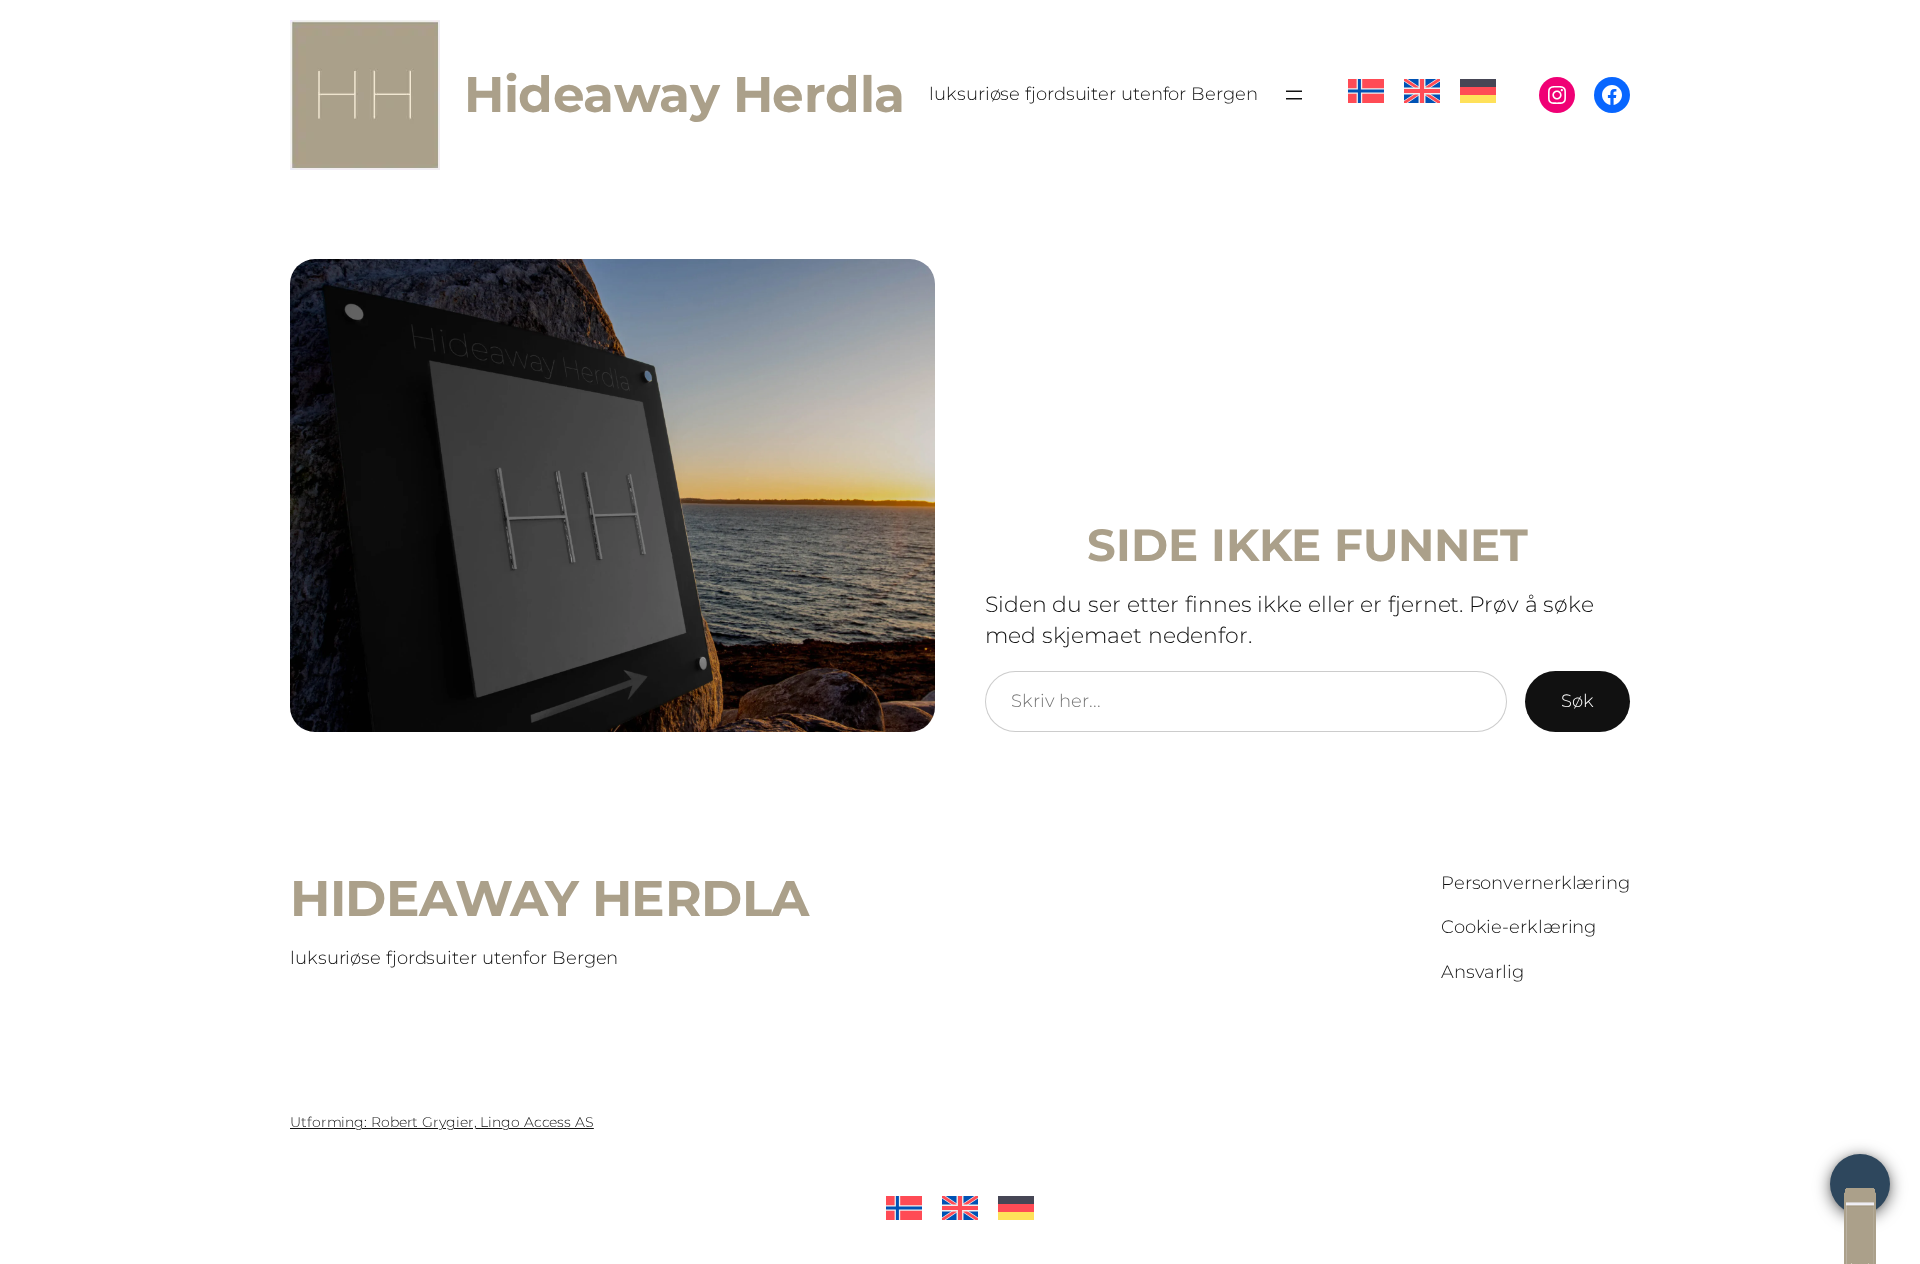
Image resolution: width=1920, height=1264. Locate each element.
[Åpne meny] (1294, 95)
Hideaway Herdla (684, 94)
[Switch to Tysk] (1478, 79)
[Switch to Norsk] (1366, 79)
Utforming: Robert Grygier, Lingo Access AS (442, 1122)
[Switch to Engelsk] (1422, 79)
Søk (1577, 701)
